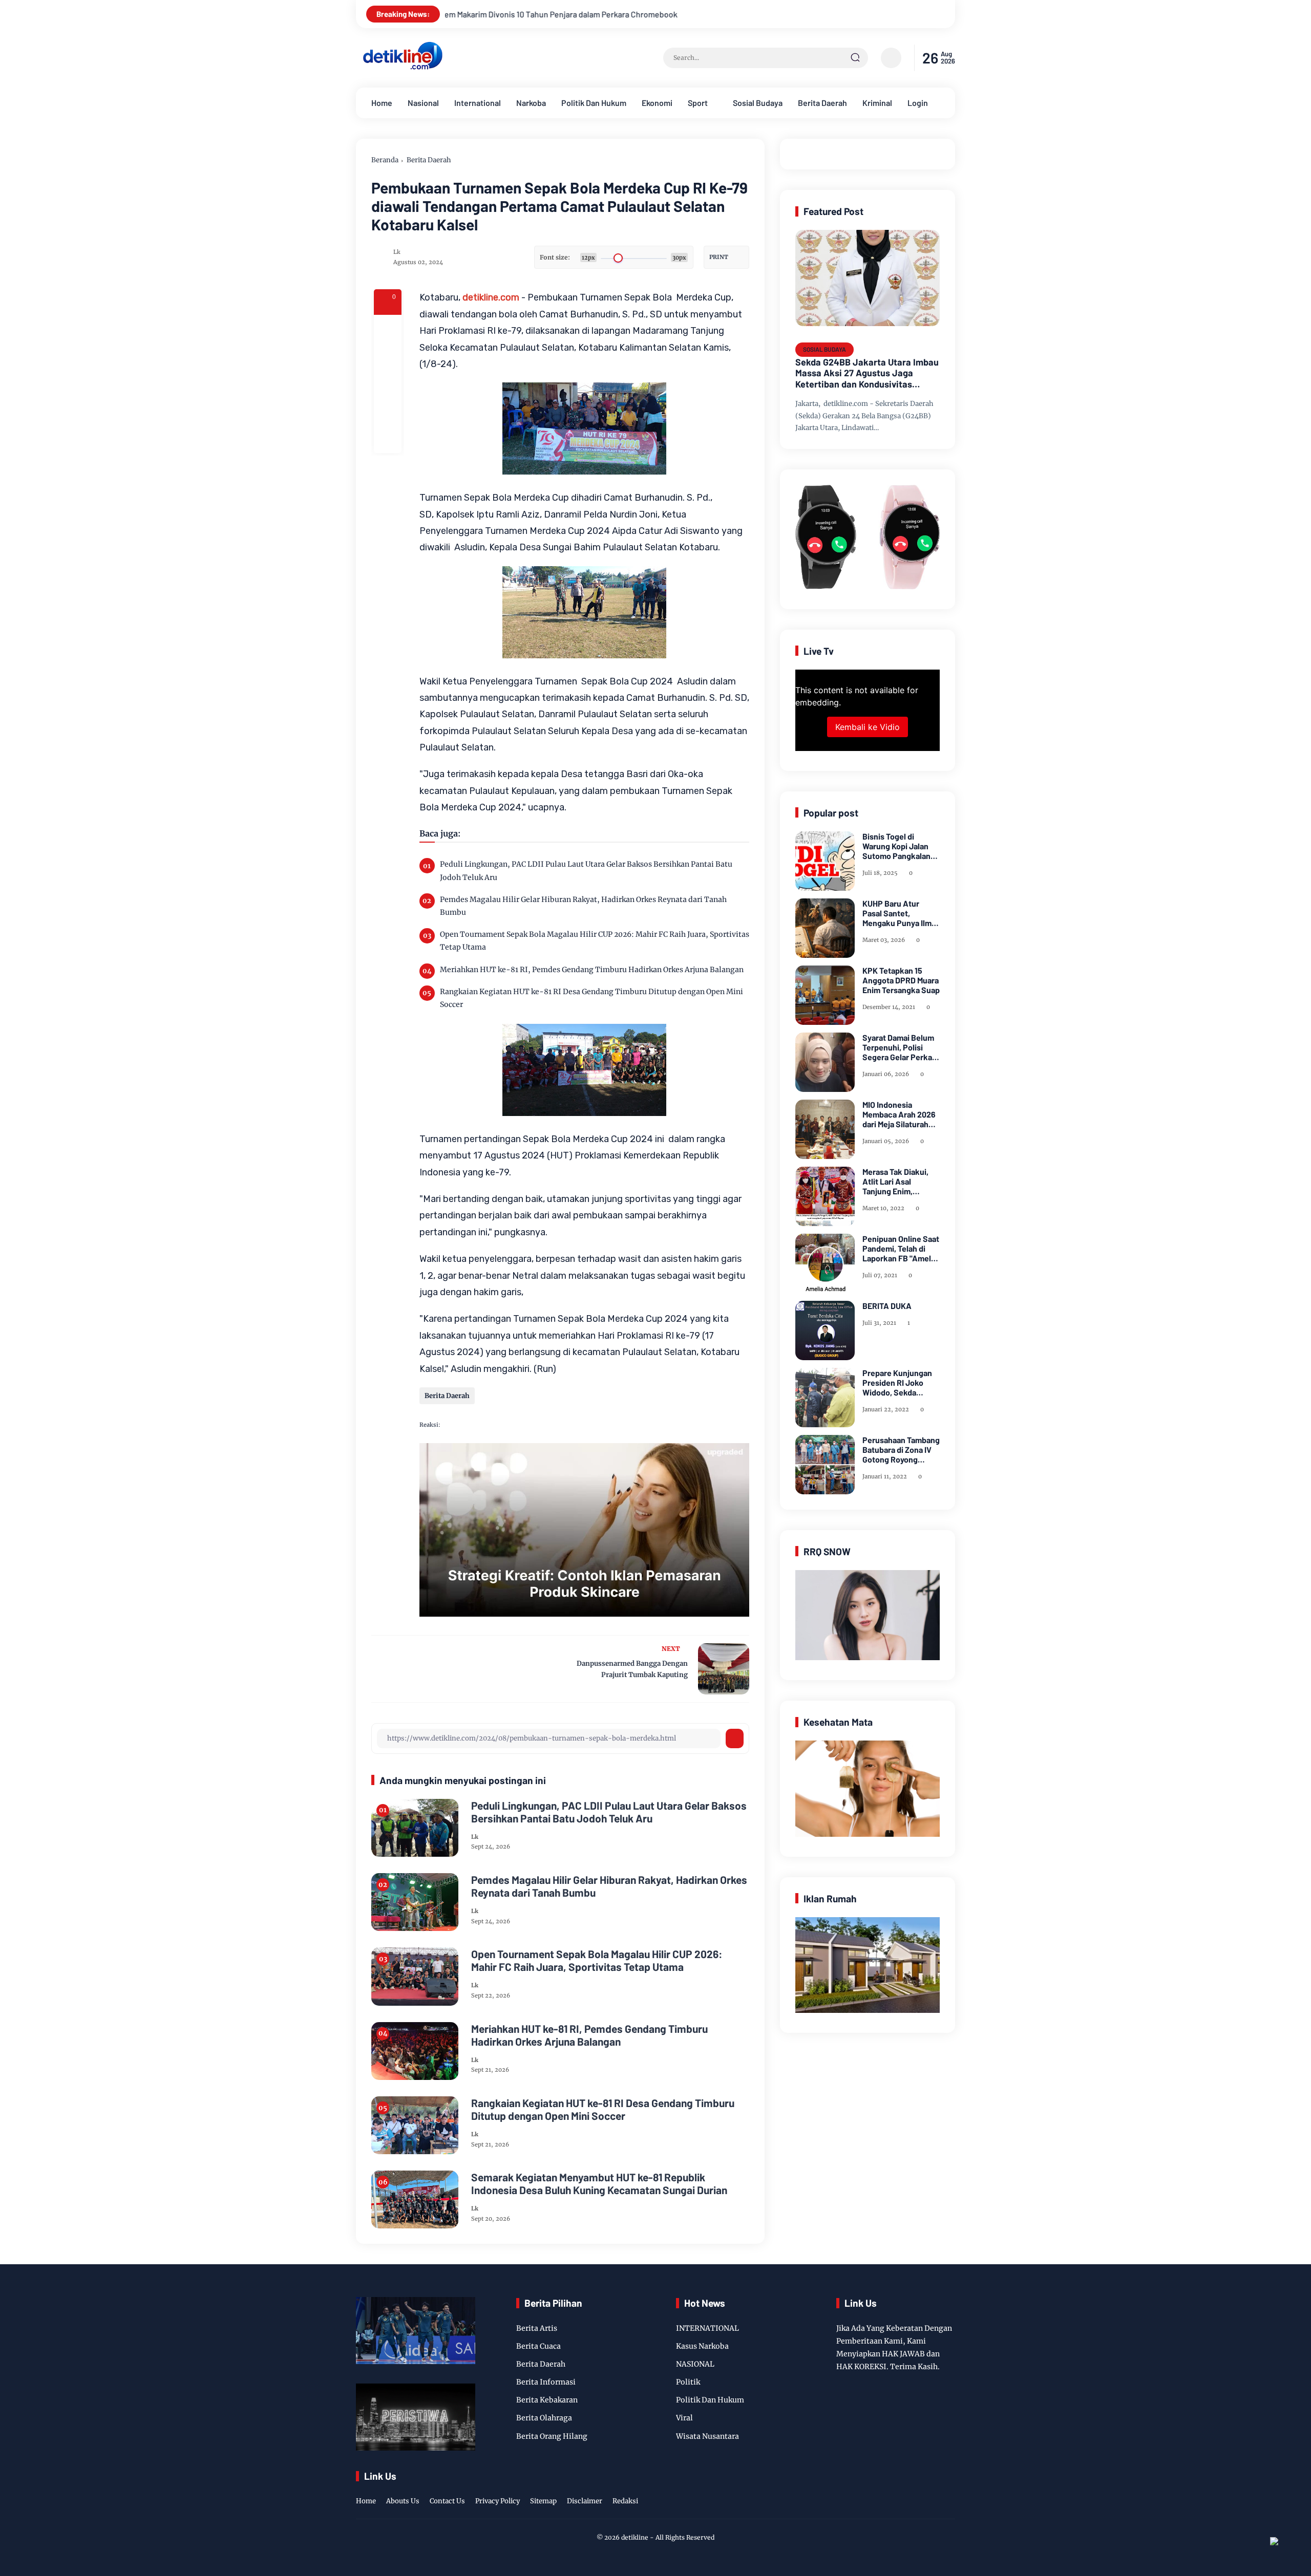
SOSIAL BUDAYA (824, 349)
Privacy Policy (498, 2501)
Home (382, 103)
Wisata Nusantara (707, 2436)
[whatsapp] (388, 412)
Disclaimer (585, 2501)
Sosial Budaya (758, 103)
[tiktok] (933, 2491)
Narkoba (531, 103)
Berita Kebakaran (547, 2400)
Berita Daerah (822, 103)
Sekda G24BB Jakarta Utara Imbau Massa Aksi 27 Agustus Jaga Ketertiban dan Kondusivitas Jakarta (867, 373)
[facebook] (388, 329)
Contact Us (447, 2501)
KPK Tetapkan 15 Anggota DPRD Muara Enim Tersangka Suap (901, 980)
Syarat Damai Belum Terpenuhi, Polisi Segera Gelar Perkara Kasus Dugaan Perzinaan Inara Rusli (901, 1047)
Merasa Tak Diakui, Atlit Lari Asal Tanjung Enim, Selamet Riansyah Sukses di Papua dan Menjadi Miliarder (900, 1182)
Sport (698, 103)
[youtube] (948, 2491)
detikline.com (491, 297)
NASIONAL (695, 2364)
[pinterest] (388, 439)
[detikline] (403, 68)
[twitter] (901, 2491)
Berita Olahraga (544, 2418)
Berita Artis (537, 2328)
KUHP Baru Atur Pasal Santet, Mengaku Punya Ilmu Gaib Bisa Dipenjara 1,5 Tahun (899, 913)
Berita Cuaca (538, 2346)
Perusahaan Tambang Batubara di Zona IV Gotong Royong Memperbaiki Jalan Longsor (901, 1450)
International (478, 103)
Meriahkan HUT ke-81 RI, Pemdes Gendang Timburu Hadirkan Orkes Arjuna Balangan (592, 970)
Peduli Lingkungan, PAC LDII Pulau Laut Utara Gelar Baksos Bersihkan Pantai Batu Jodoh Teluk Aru (586, 871)
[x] (388, 356)
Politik (688, 2382)
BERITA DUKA (887, 1306)
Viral (684, 2418)
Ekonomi (657, 103)
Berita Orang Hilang (552, 2436)
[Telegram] (388, 384)
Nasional (423, 103)
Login (918, 103)
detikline (635, 2537)
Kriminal (877, 103)
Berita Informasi (546, 2382)
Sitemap (543, 2501)
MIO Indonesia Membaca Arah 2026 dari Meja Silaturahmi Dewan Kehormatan (900, 1114)
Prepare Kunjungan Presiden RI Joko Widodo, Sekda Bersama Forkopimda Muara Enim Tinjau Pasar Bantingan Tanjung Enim (900, 1383)
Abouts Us (403, 2501)
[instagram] (917, 2491)
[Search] (855, 58)
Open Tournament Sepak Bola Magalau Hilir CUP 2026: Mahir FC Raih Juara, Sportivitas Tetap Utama (595, 941)
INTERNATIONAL (707, 2328)
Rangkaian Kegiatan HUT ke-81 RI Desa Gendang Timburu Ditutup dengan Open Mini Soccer (591, 998)
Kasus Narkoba (702, 2346)
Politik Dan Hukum (594, 103)
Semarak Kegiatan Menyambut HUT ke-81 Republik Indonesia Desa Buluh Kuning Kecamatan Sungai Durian (599, 2183)
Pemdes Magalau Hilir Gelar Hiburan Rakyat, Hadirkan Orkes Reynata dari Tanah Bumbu (583, 906)
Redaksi (625, 2501)
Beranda (385, 160)
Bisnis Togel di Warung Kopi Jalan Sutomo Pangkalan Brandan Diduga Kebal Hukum (896, 846)
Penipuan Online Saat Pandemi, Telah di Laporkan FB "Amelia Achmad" (901, 1249)
